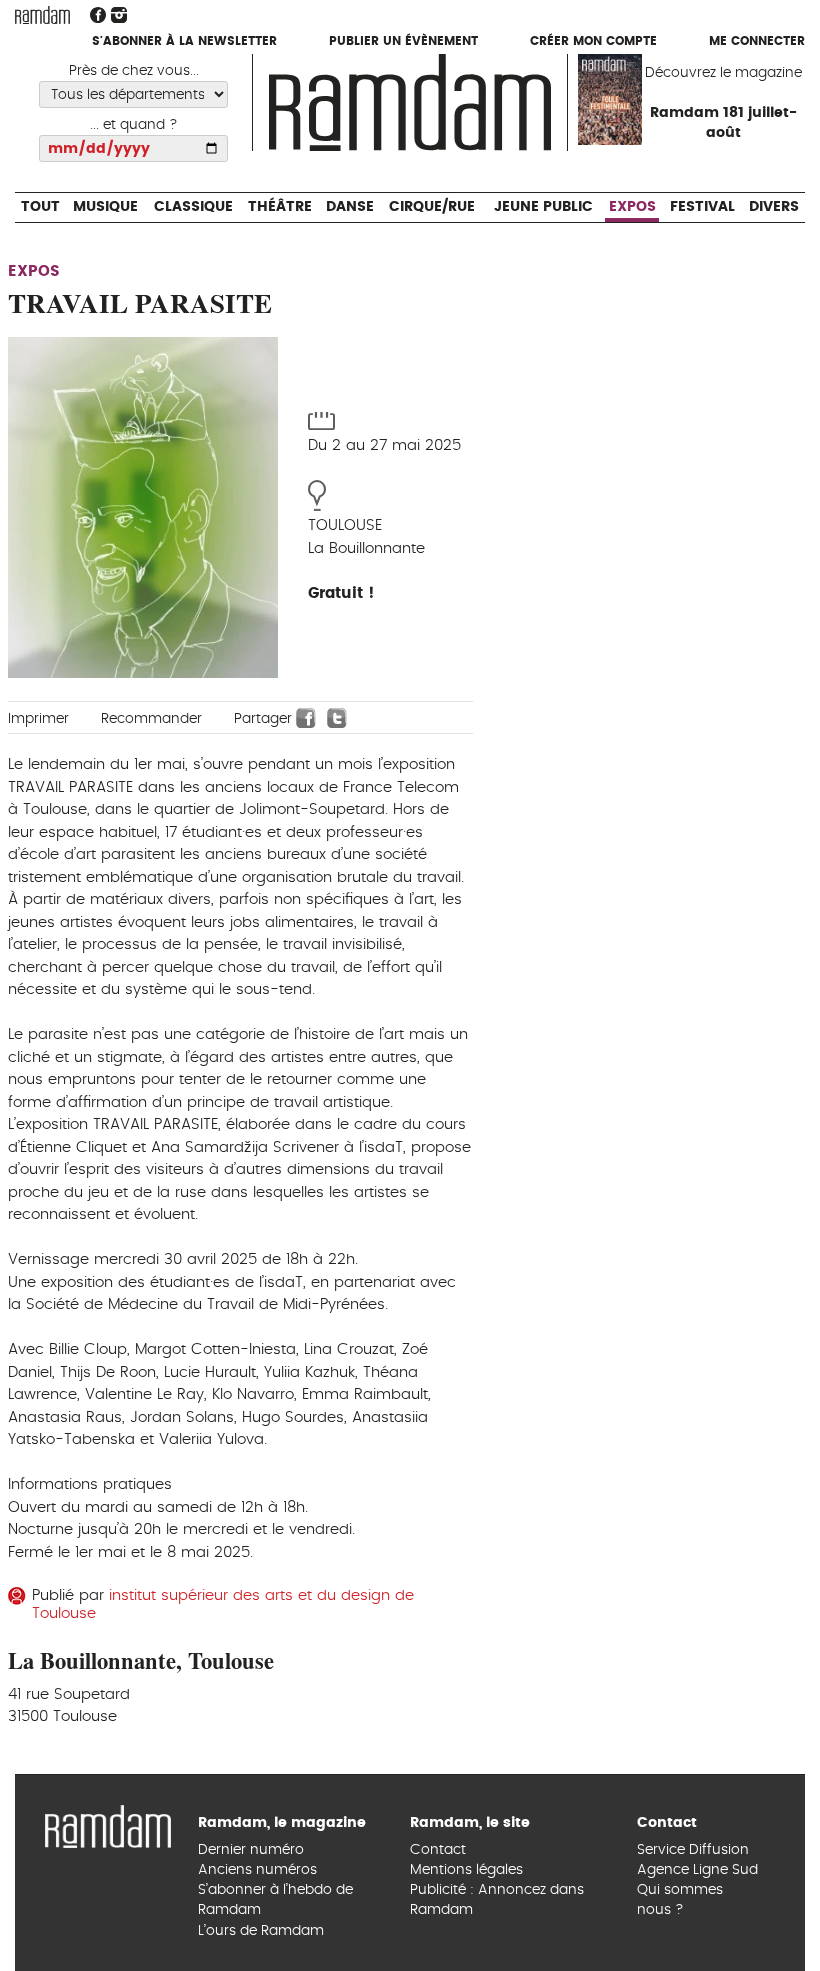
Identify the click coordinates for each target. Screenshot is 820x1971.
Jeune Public (543, 80)
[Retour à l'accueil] (108, 1824)
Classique (192, 80)
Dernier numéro (251, 1850)
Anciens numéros (257, 1870)
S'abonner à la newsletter (184, 42)
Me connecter (757, 42)
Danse (350, 80)
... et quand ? (134, 125)
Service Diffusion (693, 1850)
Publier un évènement (403, 42)
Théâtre (280, 80)
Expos (633, 80)
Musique (104, 80)
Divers (775, 80)
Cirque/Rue (432, 80)
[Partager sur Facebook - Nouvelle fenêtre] (306, 717)
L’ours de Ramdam (261, 1931)
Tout (39, 80)
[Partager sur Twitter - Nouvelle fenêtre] (337, 717)
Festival (702, 80)
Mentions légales (466, 1870)
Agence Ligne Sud (697, 1870)
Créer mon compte (593, 42)
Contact (438, 1850)
